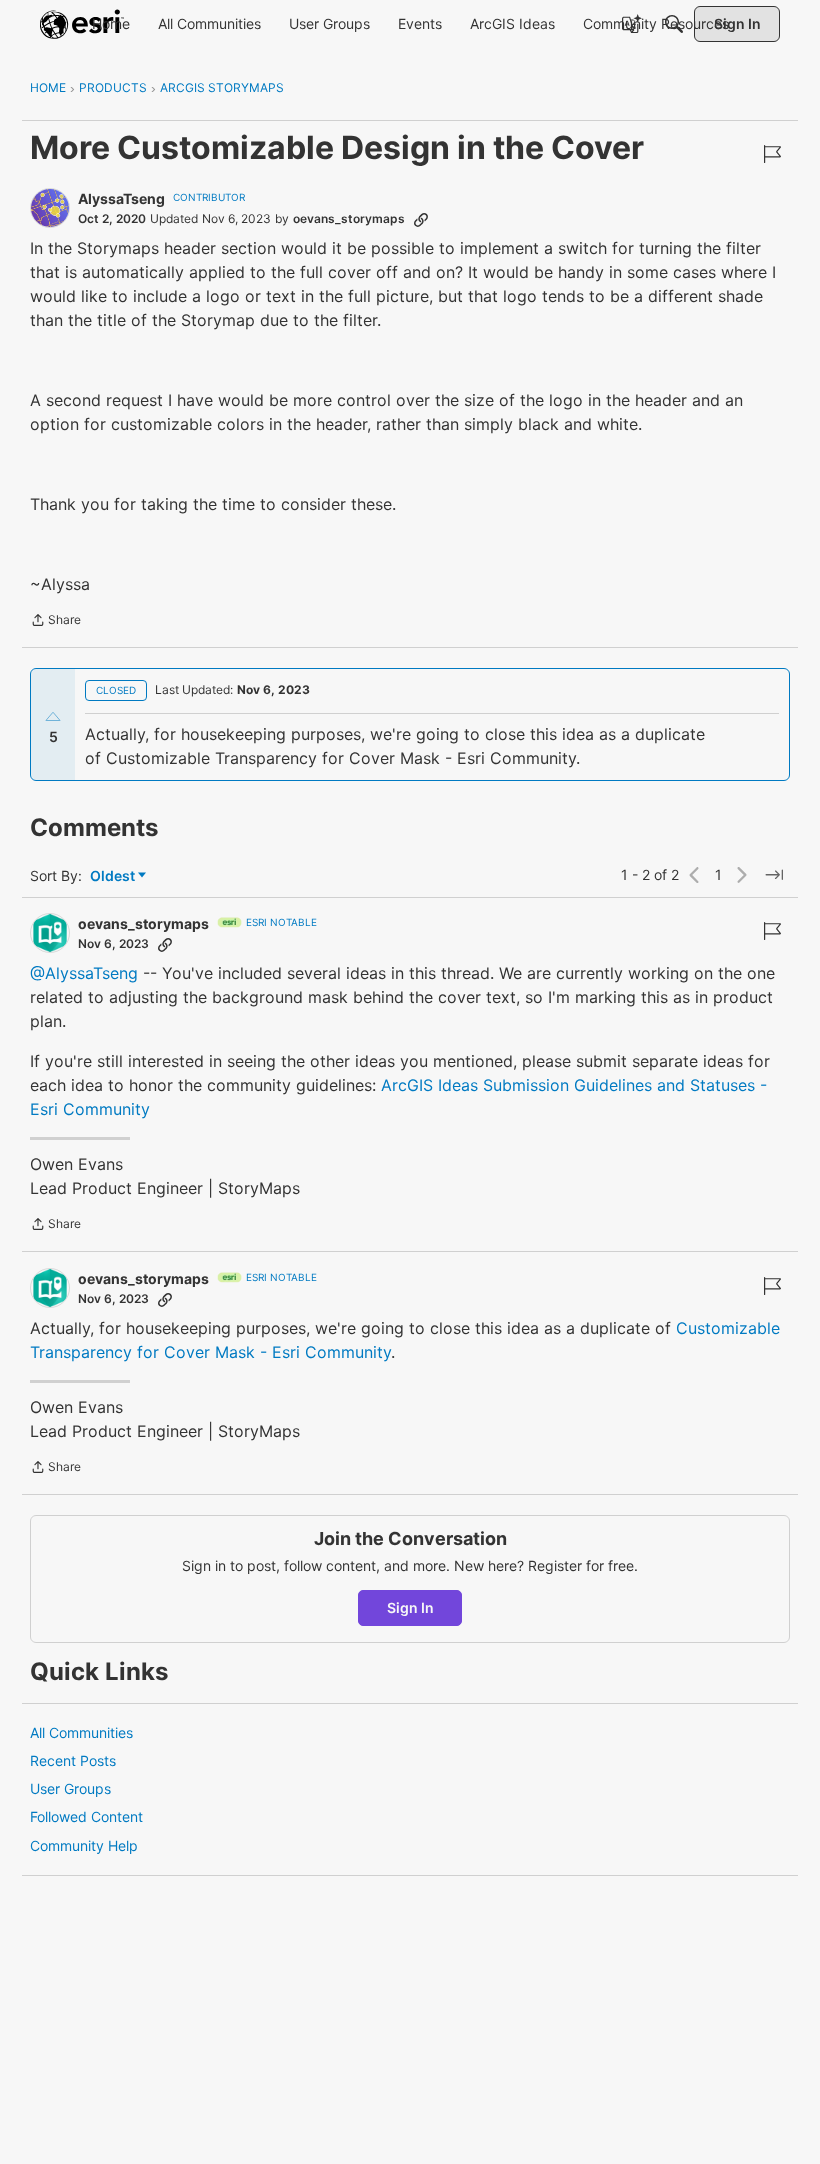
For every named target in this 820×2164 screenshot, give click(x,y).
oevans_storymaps (349, 218)
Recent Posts (73, 1760)
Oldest (114, 876)
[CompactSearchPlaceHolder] (674, 24)
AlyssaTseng (121, 198)
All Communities (81, 1732)
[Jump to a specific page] (774, 875)
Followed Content (86, 1816)
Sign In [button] (410, 1607)
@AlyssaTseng (84, 973)
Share (55, 622)
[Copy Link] (421, 219)
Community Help (84, 1845)
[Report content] (772, 154)
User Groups (70, 1788)
